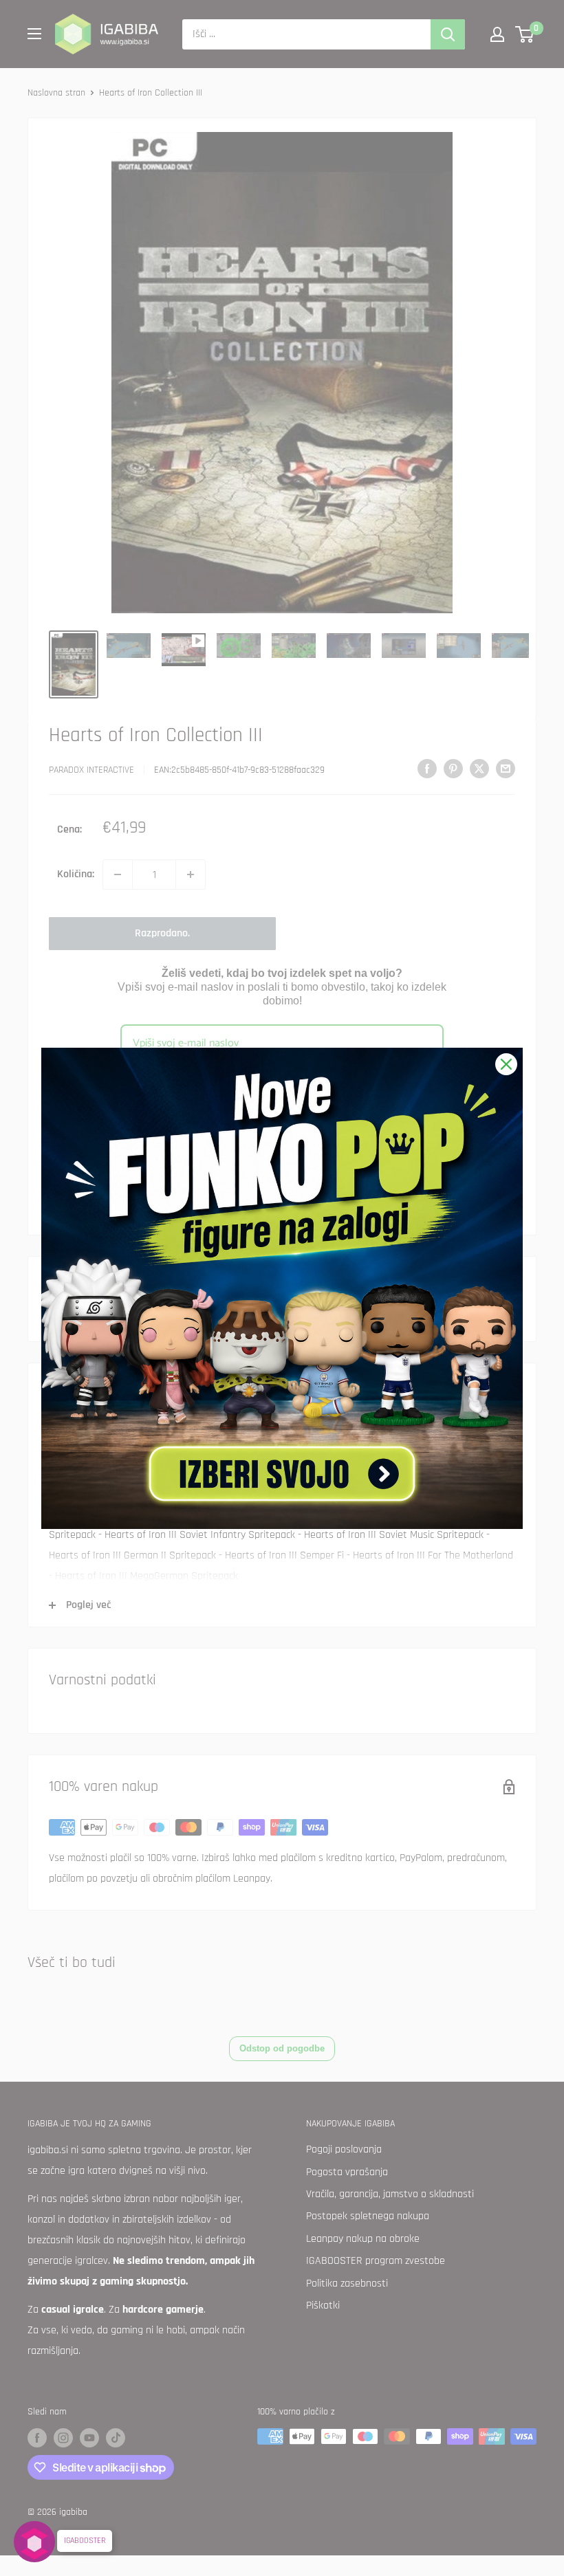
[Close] (506, 1064)
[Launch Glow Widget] (34, 2542)
